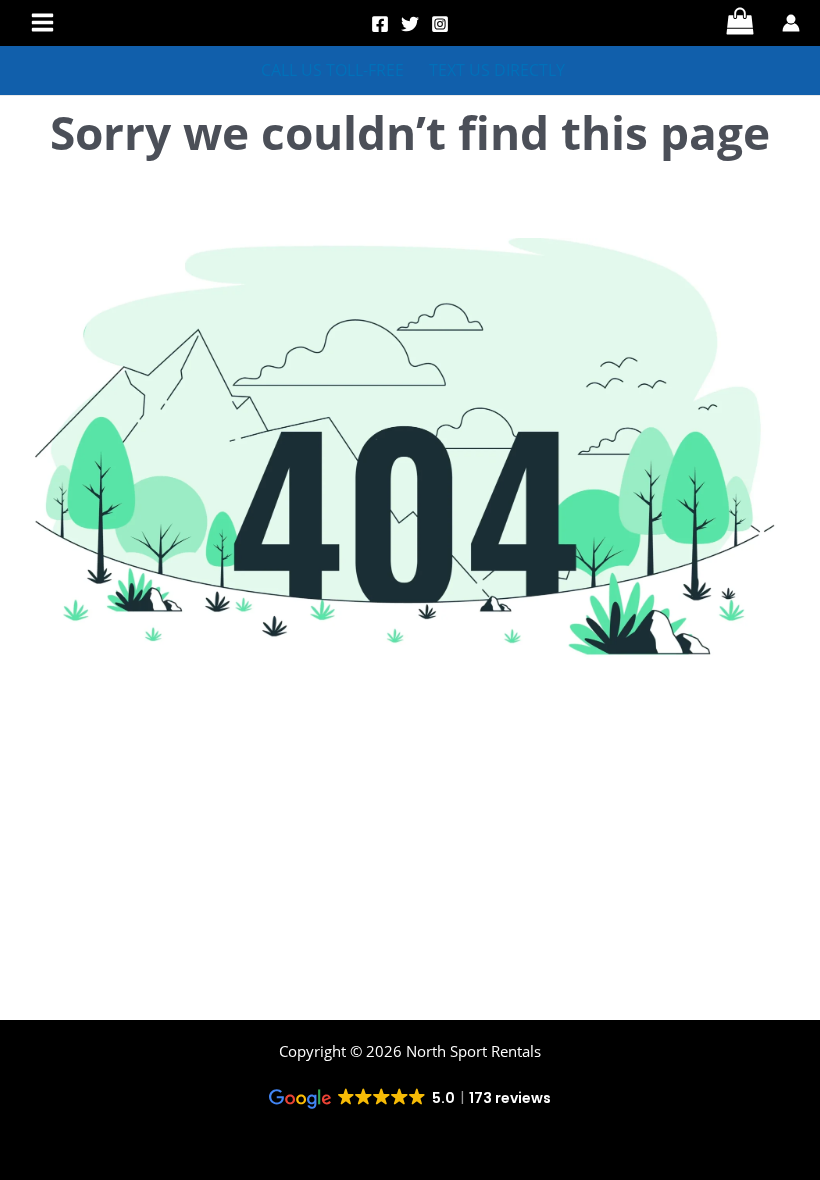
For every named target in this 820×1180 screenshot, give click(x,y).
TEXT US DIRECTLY (497, 70)
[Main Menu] (42, 22)
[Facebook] (380, 24)
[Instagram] (440, 24)
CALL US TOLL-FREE (332, 70)
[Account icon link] (791, 23)
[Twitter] (410, 24)
